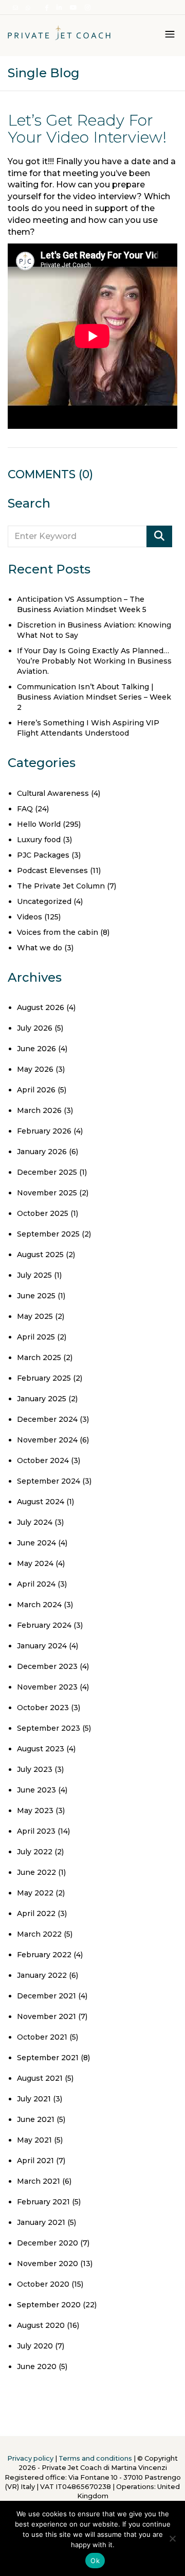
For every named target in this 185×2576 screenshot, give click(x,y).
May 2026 (35, 1069)
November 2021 (47, 2016)
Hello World (39, 824)
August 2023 (41, 1749)
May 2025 (35, 1316)
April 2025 (36, 1337)
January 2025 (42, 1399)
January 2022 (42, 1975)
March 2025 (39, 1357)
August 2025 (40, 1255)
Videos (30, 917)
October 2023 (43, 1708)
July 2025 (34, 1275)
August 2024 (41, 1502)
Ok (95, 2561)
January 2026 (42, 1152)
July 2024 (35, 1522)
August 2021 (40, 2078)
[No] (172, 2538)
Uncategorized (44, 901)
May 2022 (35, 1893)
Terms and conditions (95, 2458)
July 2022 (35, 1852)
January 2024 (42, 1646)
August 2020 (41, 2325)
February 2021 (43, 2202)
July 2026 (35, 1028)
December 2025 (47, 1172)
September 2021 (48, 2058)
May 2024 (35, 1563)
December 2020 (48, 2243)
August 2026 (41, 1007)
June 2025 (36, 1296)
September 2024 (49, 1481)
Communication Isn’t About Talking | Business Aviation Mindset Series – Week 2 (94, 697)
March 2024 (39, 1605)
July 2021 (34, 2099)
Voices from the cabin (58, 932)
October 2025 (43, 1213)
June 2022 (36, 1872)
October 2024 (43, 1460)
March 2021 (39, 2181)
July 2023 (35, 1769)
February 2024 (44, 1625)
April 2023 (36, 1831)
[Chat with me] (29, 8)
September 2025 (48, 1234)
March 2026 (39, 1110)
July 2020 (35, 2346)
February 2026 (44, 1131)
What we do (40, 948)
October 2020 (43, 2284)
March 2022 (39, 1934)
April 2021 (35, 2161)
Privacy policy (30, 2458)
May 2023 (35, 1811)
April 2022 (36, 1913)
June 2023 (36, 1790)
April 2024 (36, 1584)
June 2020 (37, 2366)
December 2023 (47, 1666)
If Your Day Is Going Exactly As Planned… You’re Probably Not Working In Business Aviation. (94, 661)
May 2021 (34, 2140)
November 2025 (47, 1193)
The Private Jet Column (61, 886)
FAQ (25, 809)
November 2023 (47, 1687)
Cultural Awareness (53, 793)
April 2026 (36, 1090)
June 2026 (36, 1049)
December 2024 (47, 1419)
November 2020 (48, 2264)
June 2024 (36, 1543)
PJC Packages (43, 855)
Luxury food (39, 840)
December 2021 (47, 1996)
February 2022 (44, 1955)
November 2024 (47, 1440)
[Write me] (16, 8)
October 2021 (42, 2037)
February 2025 (44, 1378)
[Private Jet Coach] (59, 36)
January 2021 (41, 2222)
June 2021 (36, 2119)
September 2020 (49, 2305)
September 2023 (49, 1728)
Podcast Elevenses (52, 871)
